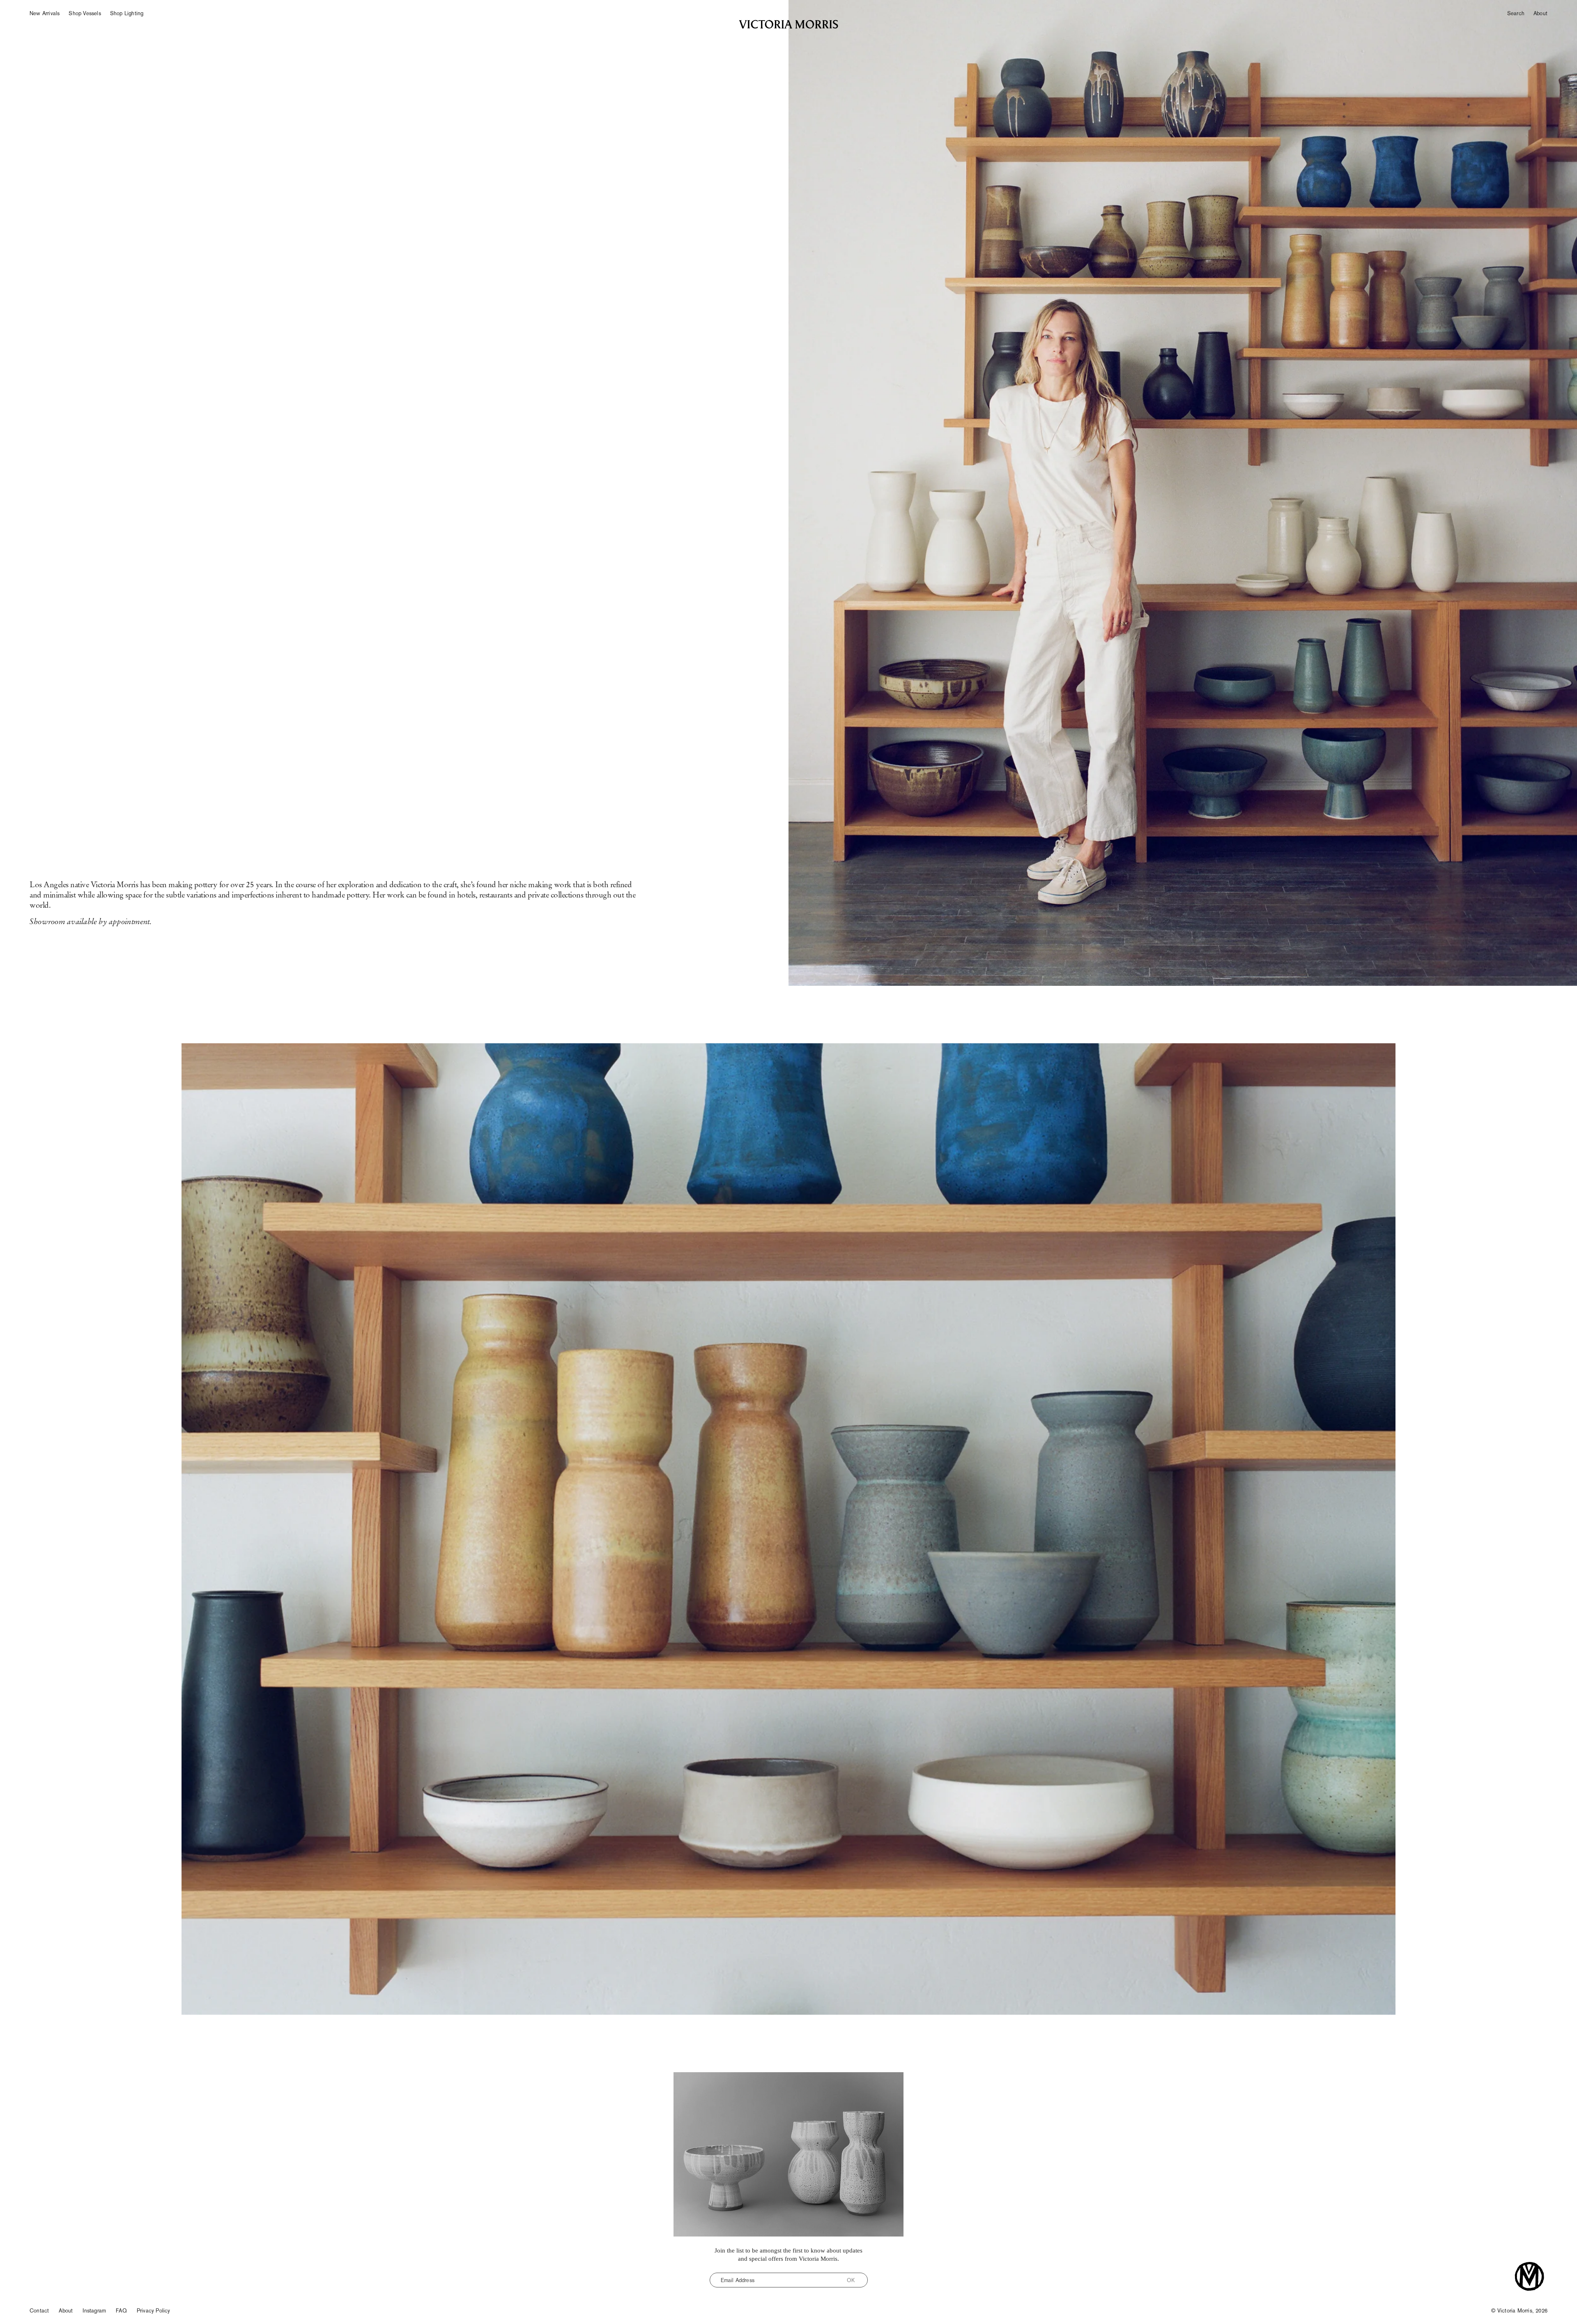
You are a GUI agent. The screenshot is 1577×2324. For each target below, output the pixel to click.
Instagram (94, 2311)
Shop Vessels (85, 13)
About (1540, 13)
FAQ (121, 2311)
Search (1516, 13)
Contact (39, 2311)
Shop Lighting (127, 13)
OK (851, 2280)
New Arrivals (45, 13)
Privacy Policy (154, 2311)
